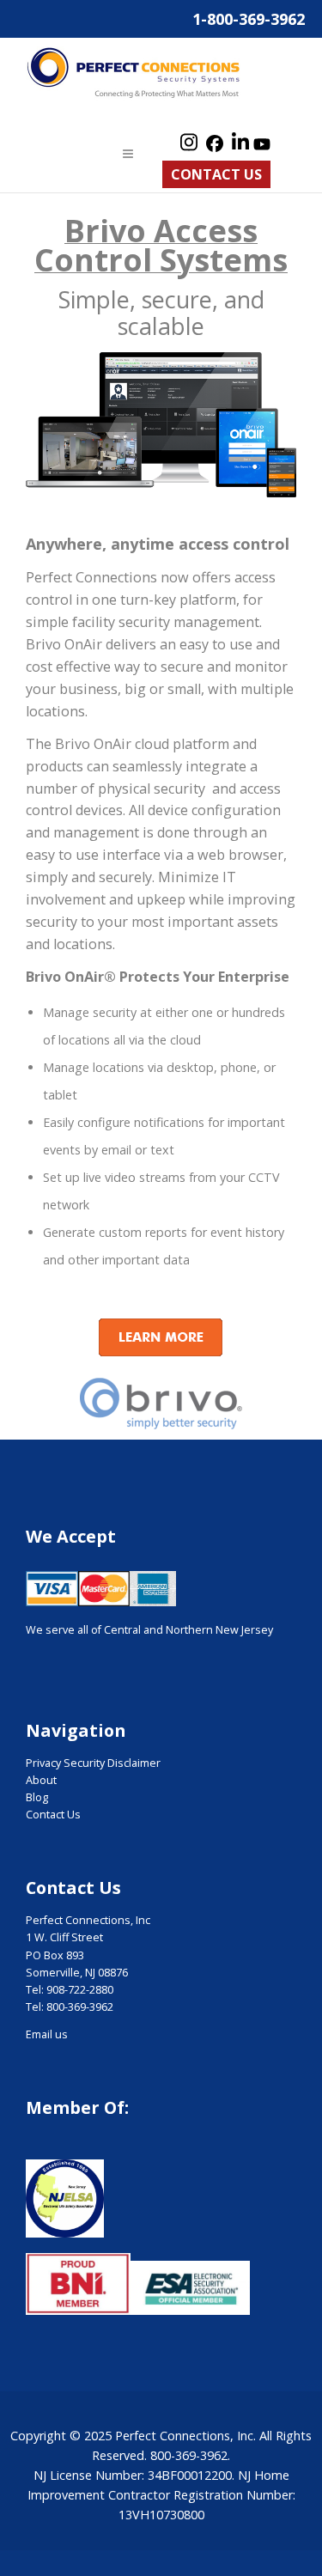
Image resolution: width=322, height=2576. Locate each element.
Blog (37, 1797)
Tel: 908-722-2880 (70, 1990)
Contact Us (216, 174)
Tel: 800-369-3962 (70, 2007)
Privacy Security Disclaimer (93, 1763)
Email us (47, 2034)
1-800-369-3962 (249, 19)
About (41, 1780)
